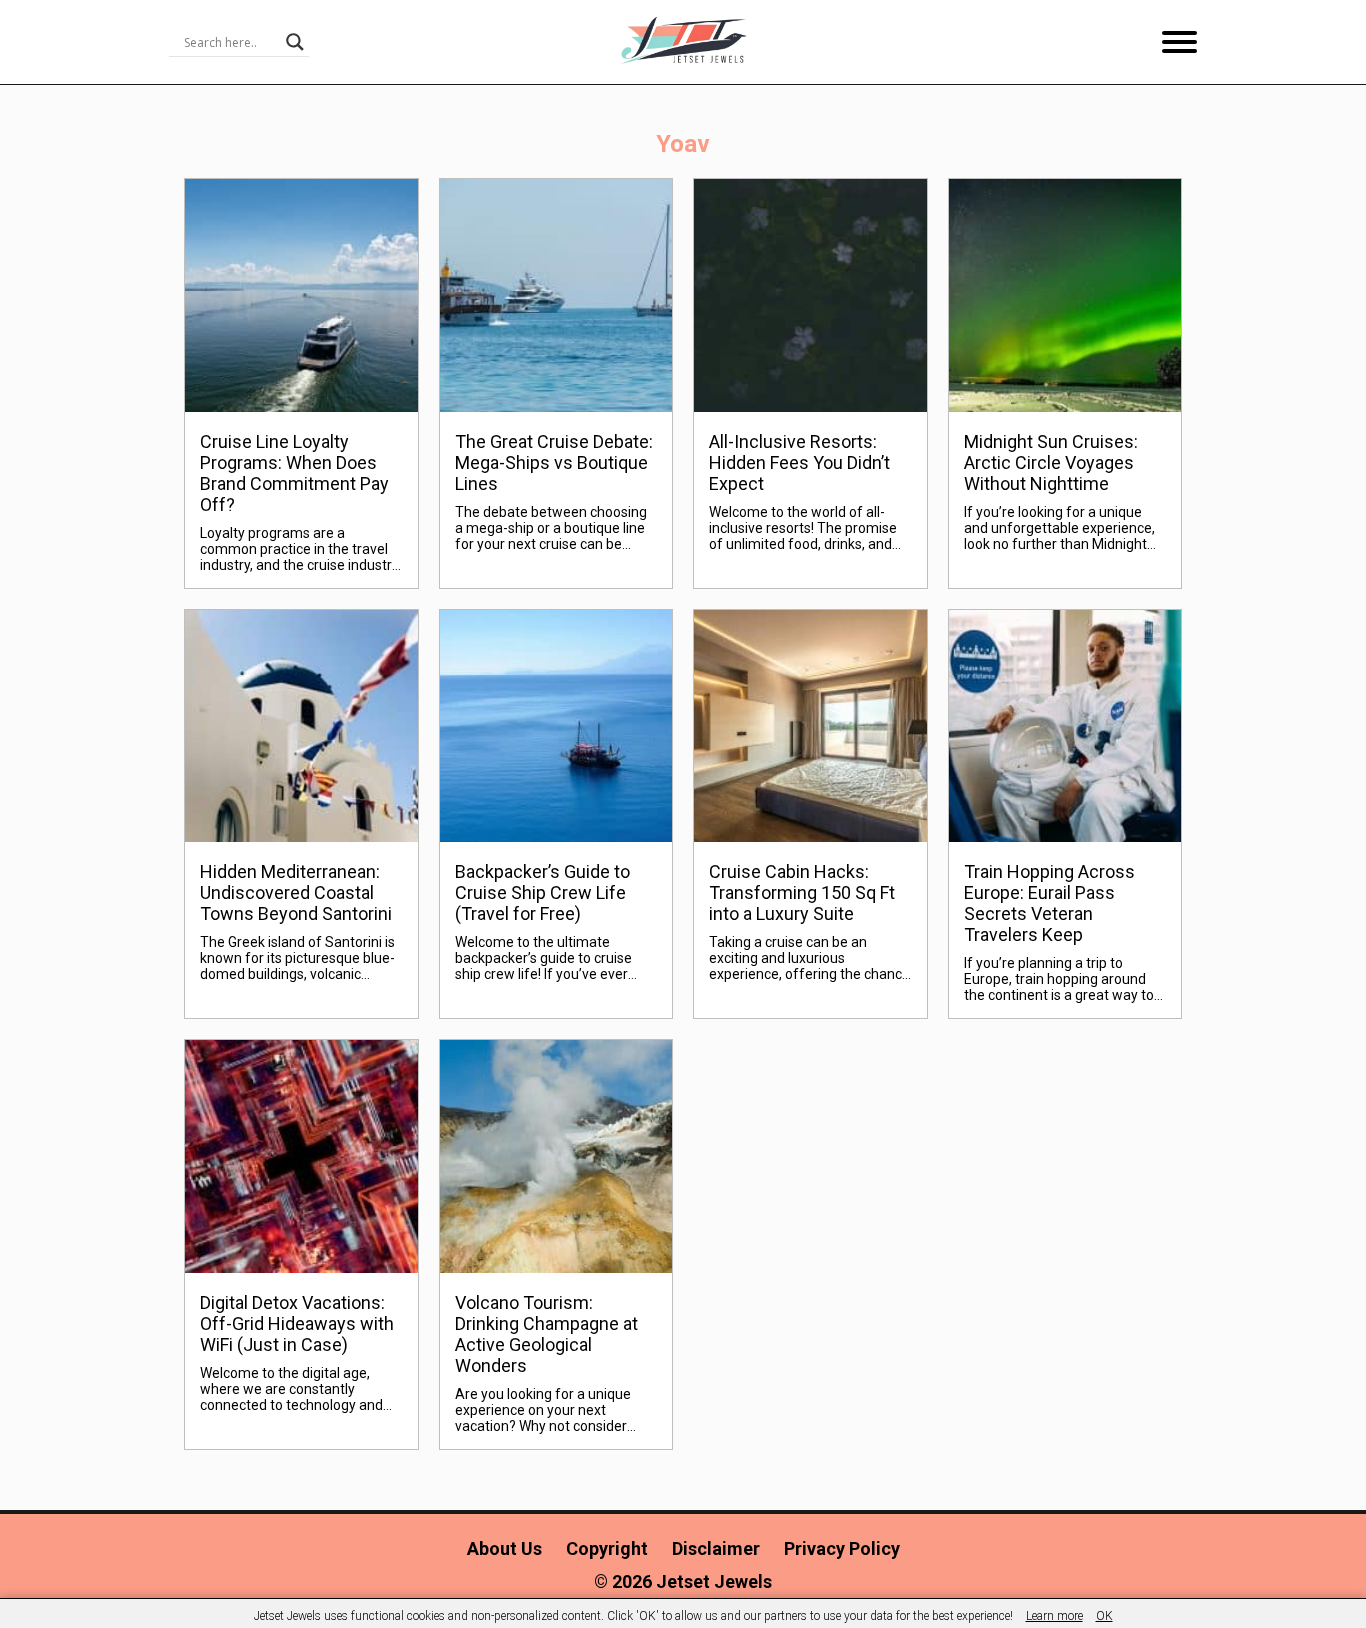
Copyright (607, 1548)
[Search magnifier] (295, 42)
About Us (504, 1548)
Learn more (1054, 1616)
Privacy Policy (842, 1548)
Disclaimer (716, 1548)
